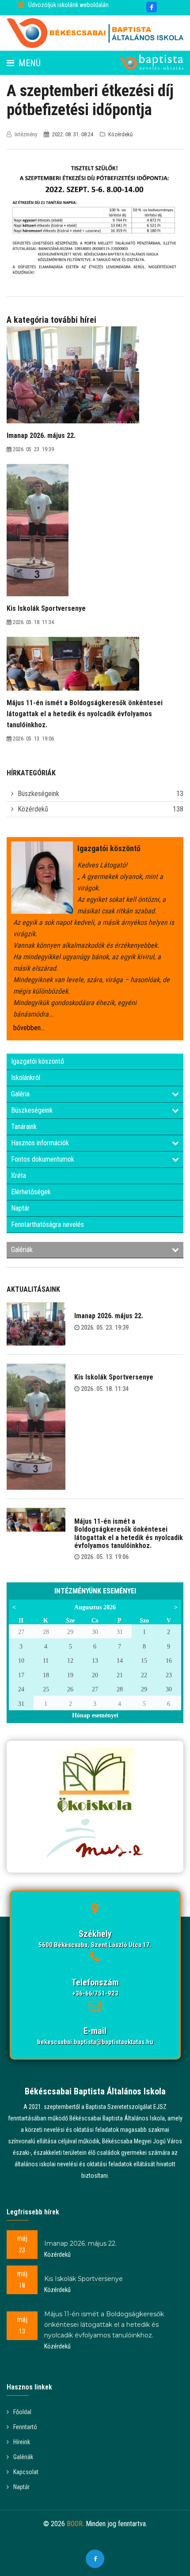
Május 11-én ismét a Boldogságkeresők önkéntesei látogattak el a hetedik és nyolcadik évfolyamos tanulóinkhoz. (129, 1533)
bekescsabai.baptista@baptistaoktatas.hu (95, 2042)
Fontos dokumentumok (43, 1159)
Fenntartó (25, 2427)
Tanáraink (24, 1127)
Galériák (22, 1250)
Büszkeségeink (38, 794)
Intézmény (26, 134)
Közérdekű (33, 809)
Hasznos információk (40, 1143)
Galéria (20, 1094)
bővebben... (29, 1028)
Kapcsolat (26, 2472)
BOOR (75, 2524)
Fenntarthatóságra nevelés (47, 1224)
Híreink (22, 2442)
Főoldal (22, 2412)
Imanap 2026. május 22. (109, 1316)
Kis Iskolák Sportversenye (114, 1377)
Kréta (19, 1176)
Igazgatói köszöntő (38, 1061)
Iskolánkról (26, 1078)
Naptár (20, 1208)
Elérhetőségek (31, 1192)
